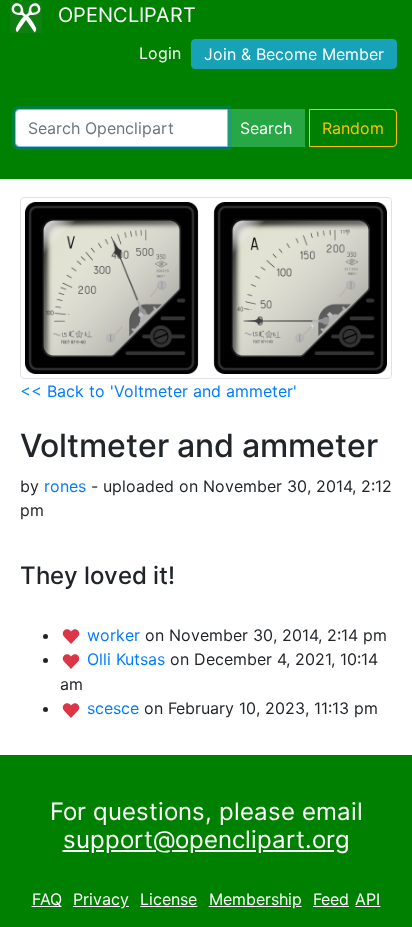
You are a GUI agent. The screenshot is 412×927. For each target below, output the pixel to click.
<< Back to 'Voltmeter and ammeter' (158, 391)
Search (266, 128)
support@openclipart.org (206, 839)
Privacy (101, 899)
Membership (255, 899)
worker (116, 635)
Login (160, 53)
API (367, 899)
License (168, 899)
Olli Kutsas (128, 659)
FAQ (47, 899)
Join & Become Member (294, 54)
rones (65, 486)
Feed (331, 899)
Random (353, 128)
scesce (115, 708)
